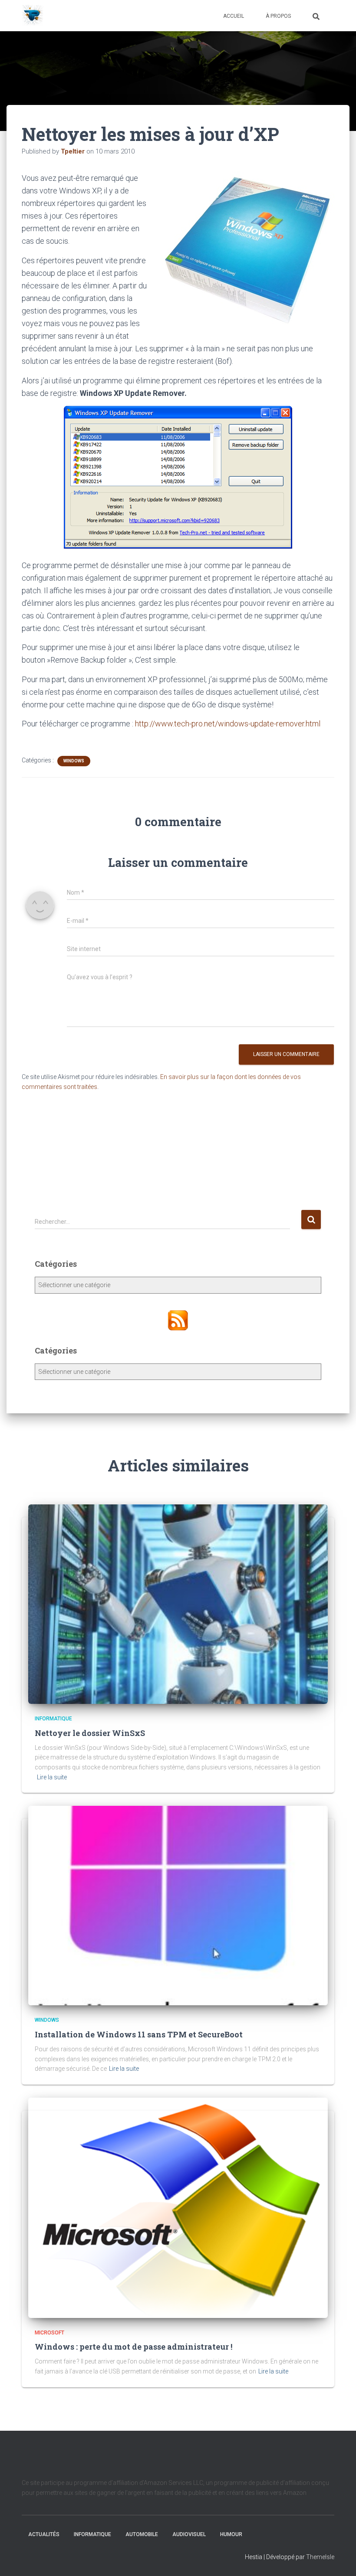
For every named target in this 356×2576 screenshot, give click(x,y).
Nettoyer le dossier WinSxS (90, 1733)
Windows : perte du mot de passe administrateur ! (133, 2347)
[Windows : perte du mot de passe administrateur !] (178, 2207)
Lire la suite (52, 1777)
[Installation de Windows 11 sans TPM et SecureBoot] (178, 1905)
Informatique (53, 1719)
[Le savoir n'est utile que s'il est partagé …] (33, 16)
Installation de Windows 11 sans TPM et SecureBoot (139, 2034)
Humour (231, 2534)
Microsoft (49, 2333)
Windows (74, 761)
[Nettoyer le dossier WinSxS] (178, 1604)
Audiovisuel (189, 2534)
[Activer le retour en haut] (339, 2559)
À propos (278, 16)
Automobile (142, 2534)
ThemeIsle (320, 2557)
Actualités (44, 2534)
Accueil (234, 16)
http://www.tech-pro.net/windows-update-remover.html (228, 724)
